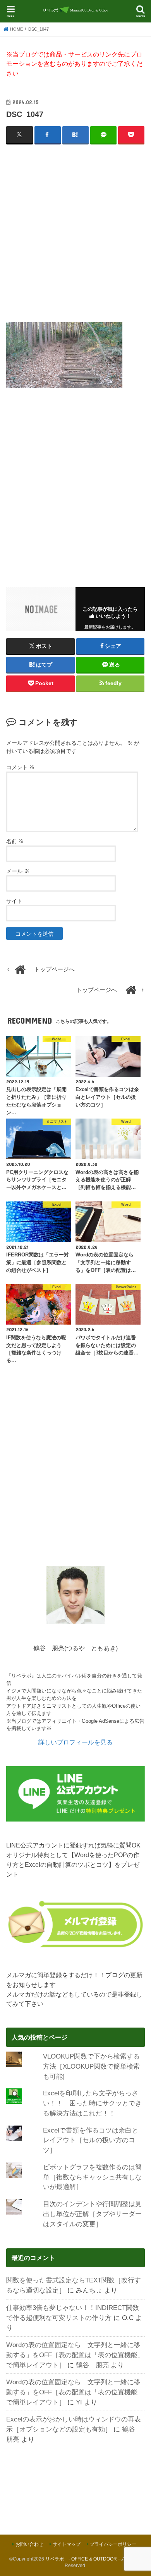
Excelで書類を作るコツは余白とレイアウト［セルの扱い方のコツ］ (91, 2140)
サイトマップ (67, 2544)
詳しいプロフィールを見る (75, 1742)
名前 (15, 841)
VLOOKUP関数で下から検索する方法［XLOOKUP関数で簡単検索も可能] (91, 2066)
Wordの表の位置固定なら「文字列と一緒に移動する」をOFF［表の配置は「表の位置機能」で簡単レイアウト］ (75, 2355)
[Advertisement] (75, 229)
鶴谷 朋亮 (92, 2365)
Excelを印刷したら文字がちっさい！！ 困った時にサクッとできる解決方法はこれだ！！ (92, 2103)
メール (18, 871)
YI (79, 2402)
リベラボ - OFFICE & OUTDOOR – (83, 2559)
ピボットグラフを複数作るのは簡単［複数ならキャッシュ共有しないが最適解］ (92, 2177)
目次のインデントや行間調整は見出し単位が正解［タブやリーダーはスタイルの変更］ (92, 2214)
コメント (21, 767)
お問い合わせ (29, 2544)
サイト (14, 901)
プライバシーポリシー (113, 2544)
